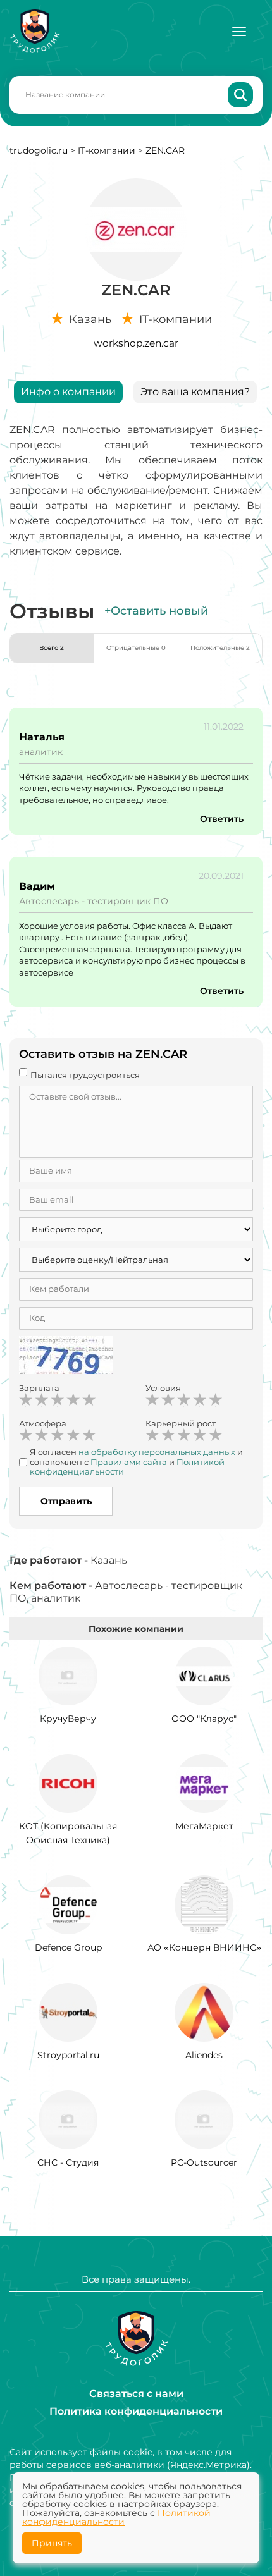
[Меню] (239, 32)
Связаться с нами (136, 2394)
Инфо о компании (68, 392)
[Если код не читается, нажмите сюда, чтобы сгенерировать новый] (66, 1357)
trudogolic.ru (39, 150)
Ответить (222, 819)
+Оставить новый (156, 611)
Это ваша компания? (195, 392)
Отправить (66, 1501)
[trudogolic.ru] (35, 31)
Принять (52, 2543)
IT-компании (107, 150)
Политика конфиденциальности (136, 2411)
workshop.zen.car (136, 343)
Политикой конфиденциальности (116, 2517)
